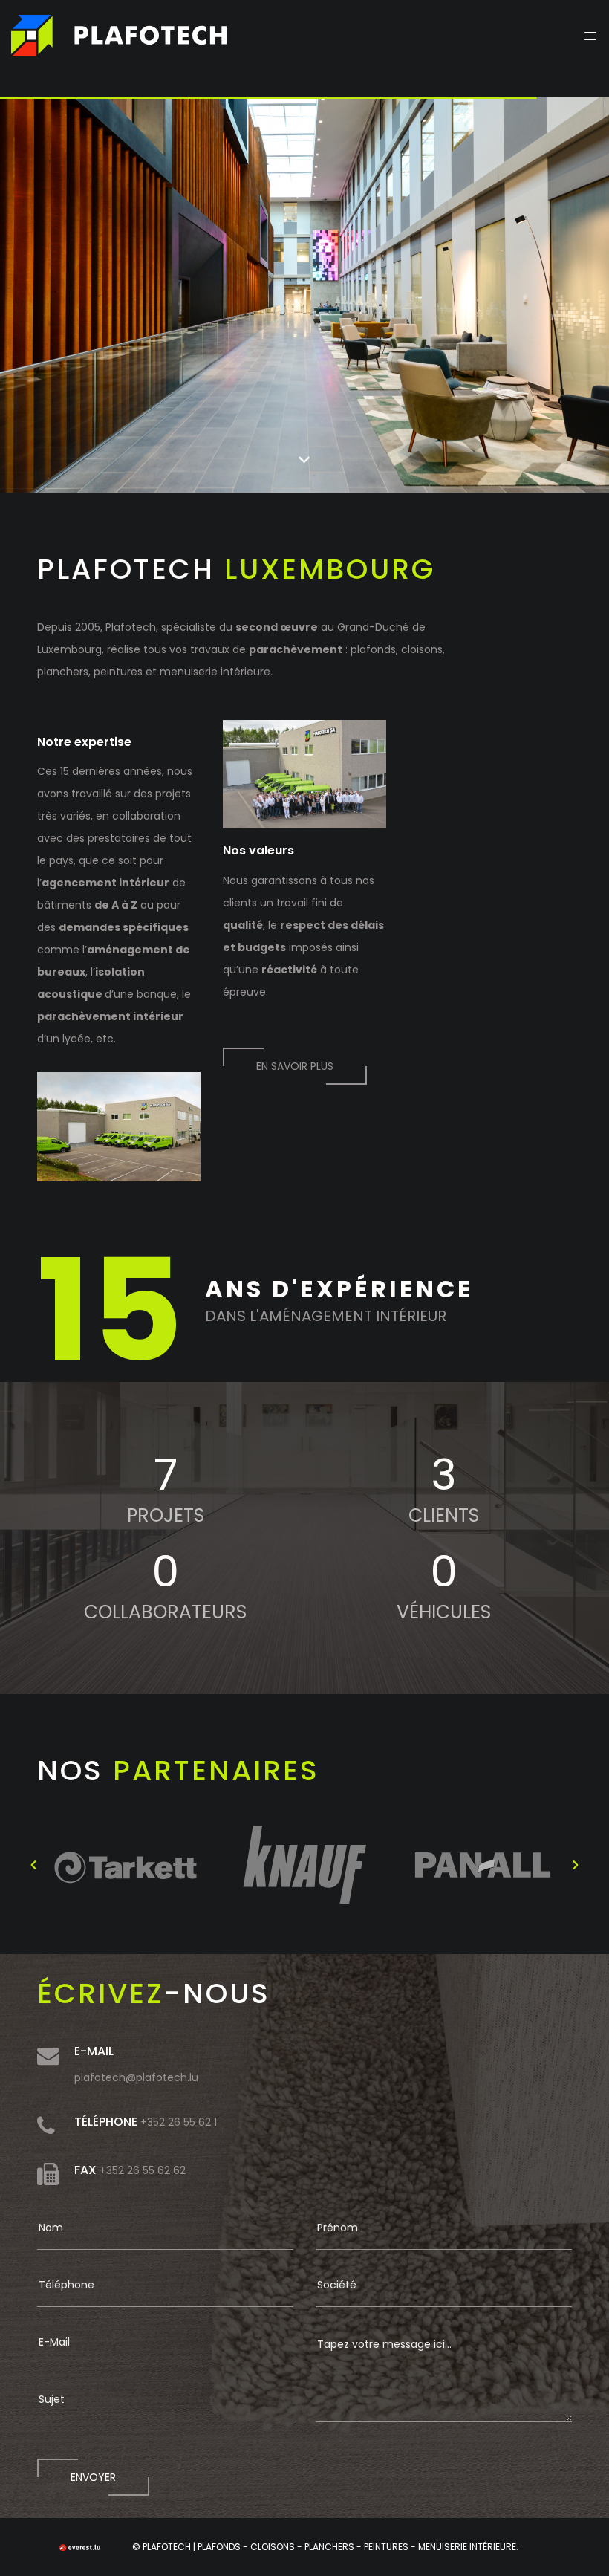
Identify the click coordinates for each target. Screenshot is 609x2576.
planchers (63, 672)
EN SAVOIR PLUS (295, 1066)
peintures (118, 672)
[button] (33, 1865)
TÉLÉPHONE (106, 2122)
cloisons (422, 649)
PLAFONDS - (224, 2547)
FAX (85, 2170)
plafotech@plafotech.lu (136, 2077)
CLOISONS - (277, 2547)
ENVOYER (93, 2477)
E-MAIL (94, 2051)
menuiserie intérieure (215, 672)
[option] (126, 1865)
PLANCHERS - (334, 2547)
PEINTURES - (391, 2547)
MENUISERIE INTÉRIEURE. (468, 2547)
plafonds (373, 649)
